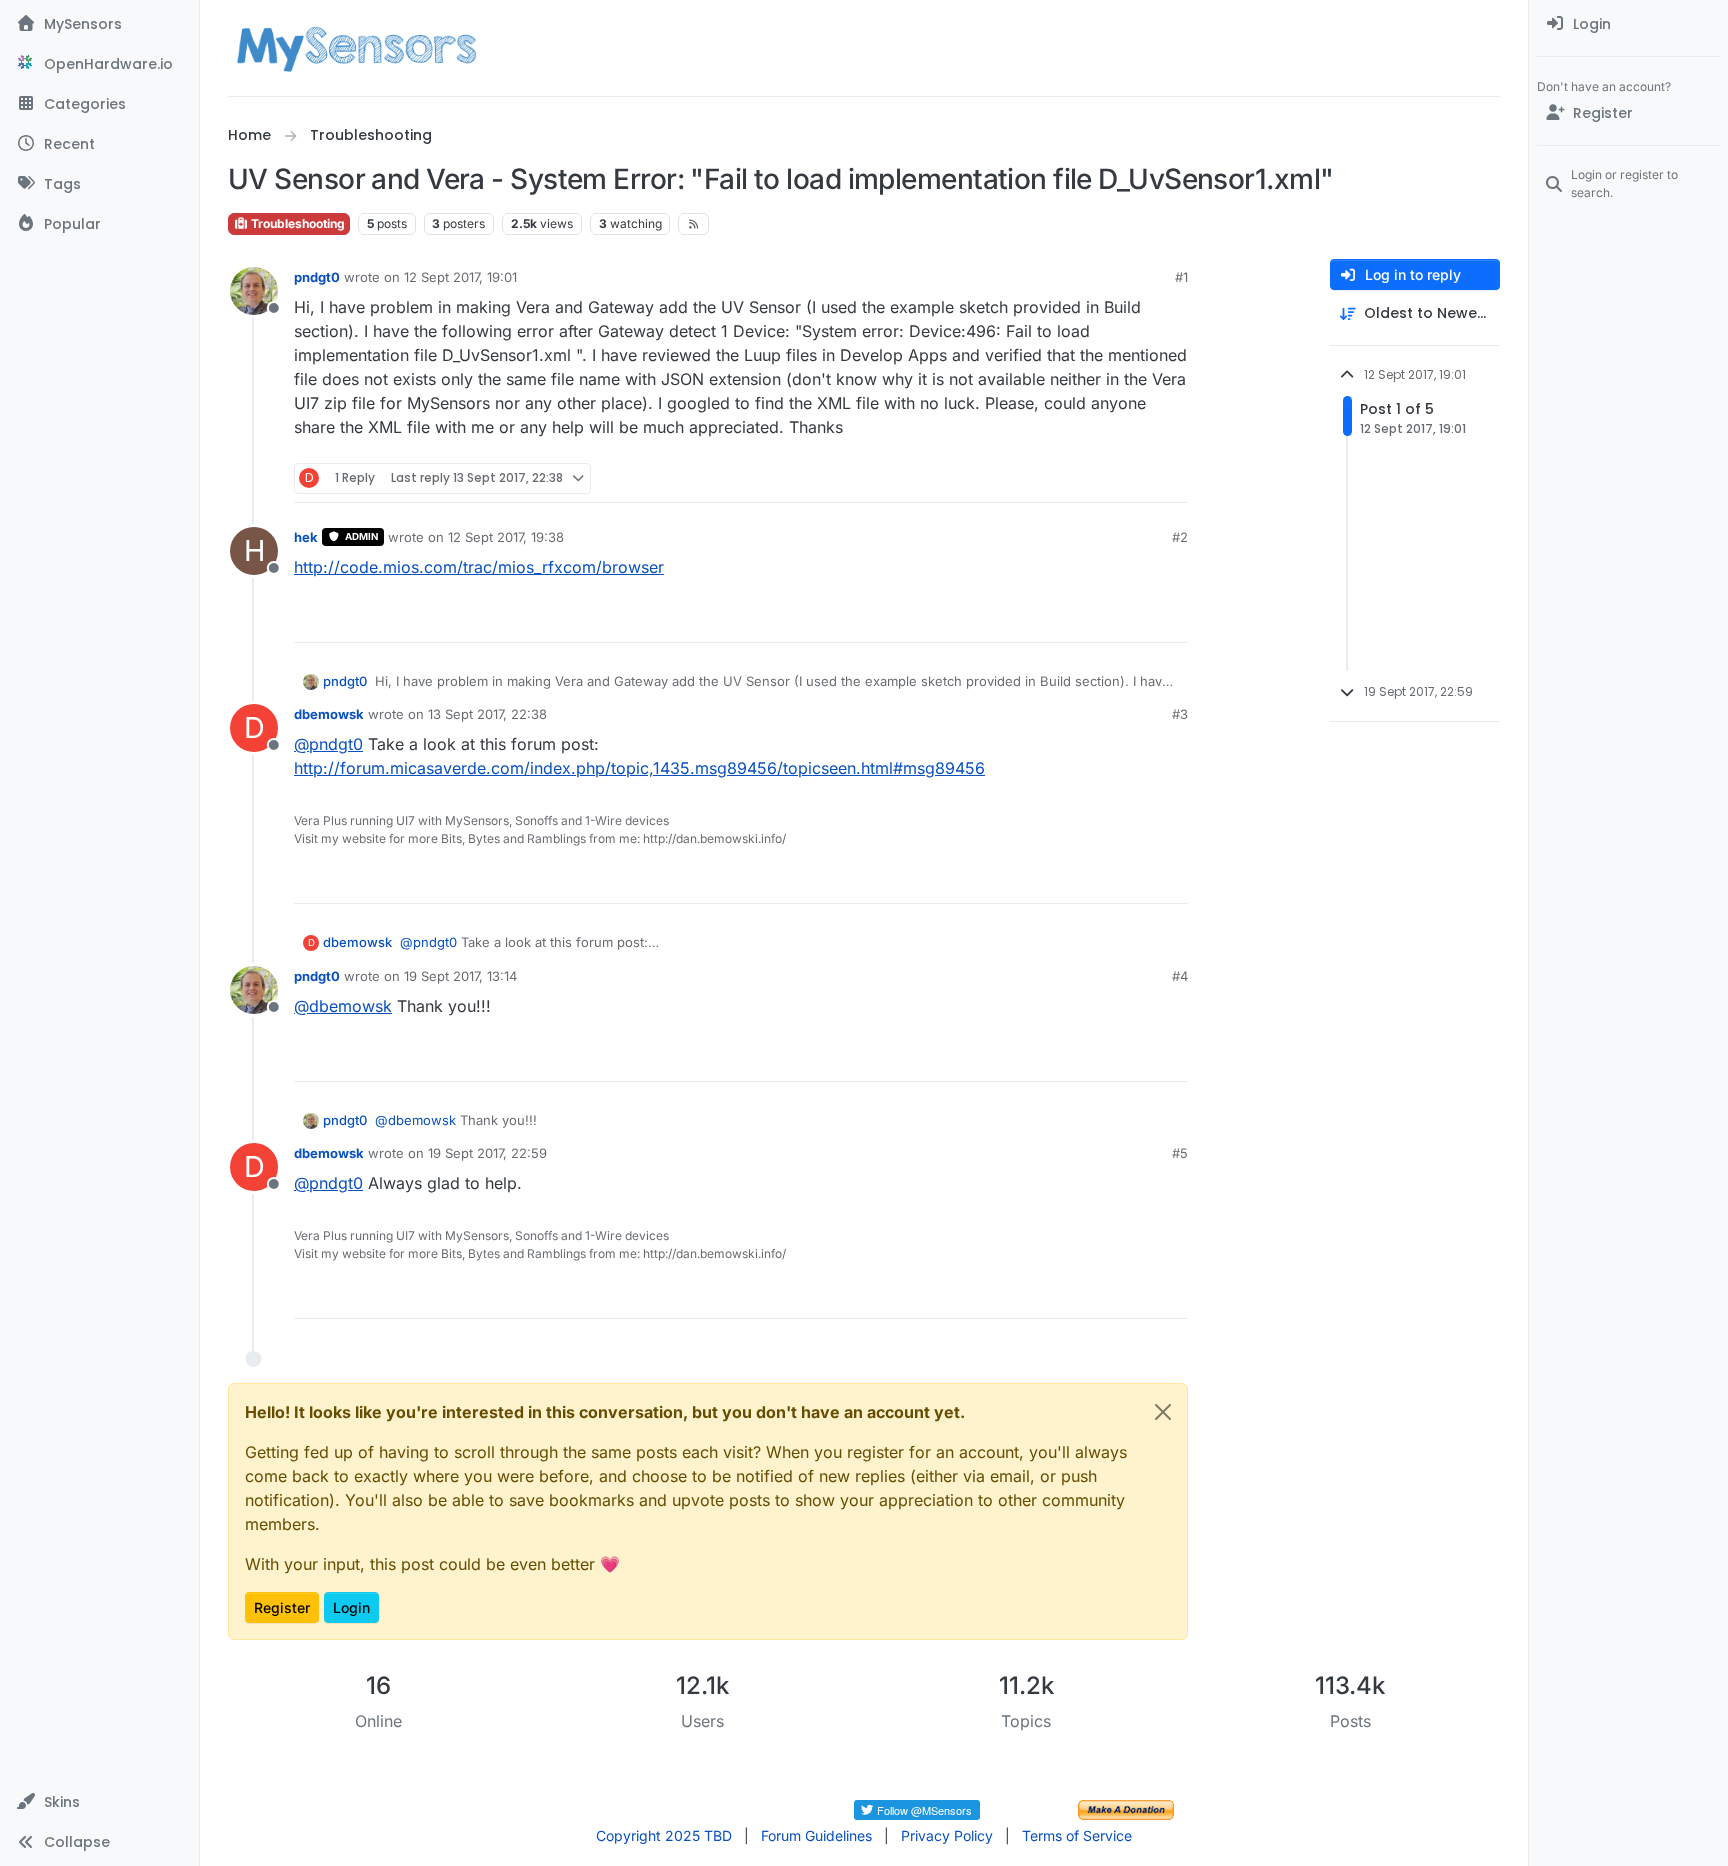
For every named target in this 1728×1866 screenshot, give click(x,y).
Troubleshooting (296, 223)
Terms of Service (1077, 1835)
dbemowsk (329, 714)
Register (282, 1607)
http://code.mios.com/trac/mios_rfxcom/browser (479, 567)
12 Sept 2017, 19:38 (506, 537)
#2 (1180, 537)
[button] (99, 1802)
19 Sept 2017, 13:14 (460, 976)
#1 (1181, 277)
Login (351, 1607)
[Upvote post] (1096, 478)
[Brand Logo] (356, 48)
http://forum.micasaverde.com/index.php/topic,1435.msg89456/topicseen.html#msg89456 (639, 768)
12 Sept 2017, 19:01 (460, 277)
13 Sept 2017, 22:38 (487, 714)
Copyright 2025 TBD (664, 1835)
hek (306, 537)
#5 (1180, 1153)
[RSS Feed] (693, 224)
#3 (1180, 714)
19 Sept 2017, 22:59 (487, 1153)
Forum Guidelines (816, 1835)
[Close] (1163, 1412)
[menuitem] (1628, 24)
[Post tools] (1171, 478)
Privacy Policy (947, 1835)
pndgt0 (317, 277)
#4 (1180, 976)
